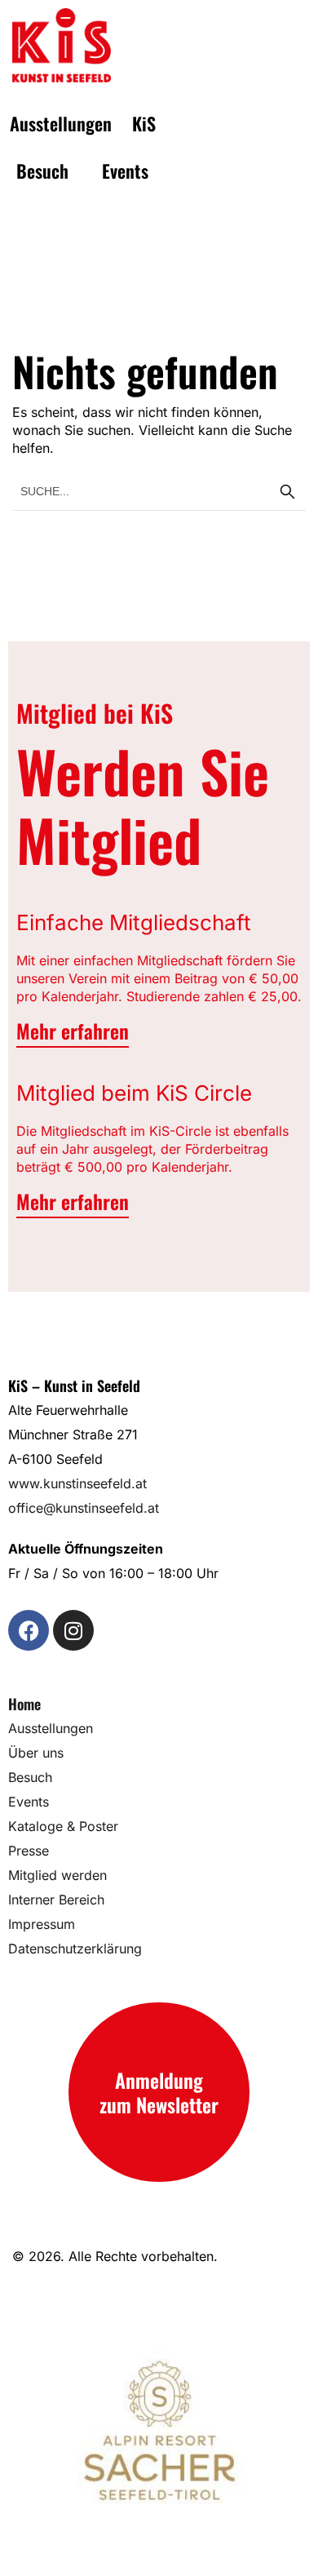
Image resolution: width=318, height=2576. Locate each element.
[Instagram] (73, 1630)
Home (24, 1704)
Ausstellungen (61, 123)
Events (125, 171)
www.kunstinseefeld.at (77, 1483)
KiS (144, 123)
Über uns (36, 1753)
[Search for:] (159, 490)
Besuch (42, 171)
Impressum (42, 1924)
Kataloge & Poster (63, 1826)
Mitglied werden (57, 1875)
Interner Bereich (56, 1900)
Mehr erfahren (73, 1031)
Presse (29, 1851)
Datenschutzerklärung (75, 1949)
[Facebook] (29, 1630)
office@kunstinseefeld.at (84, 1508)
